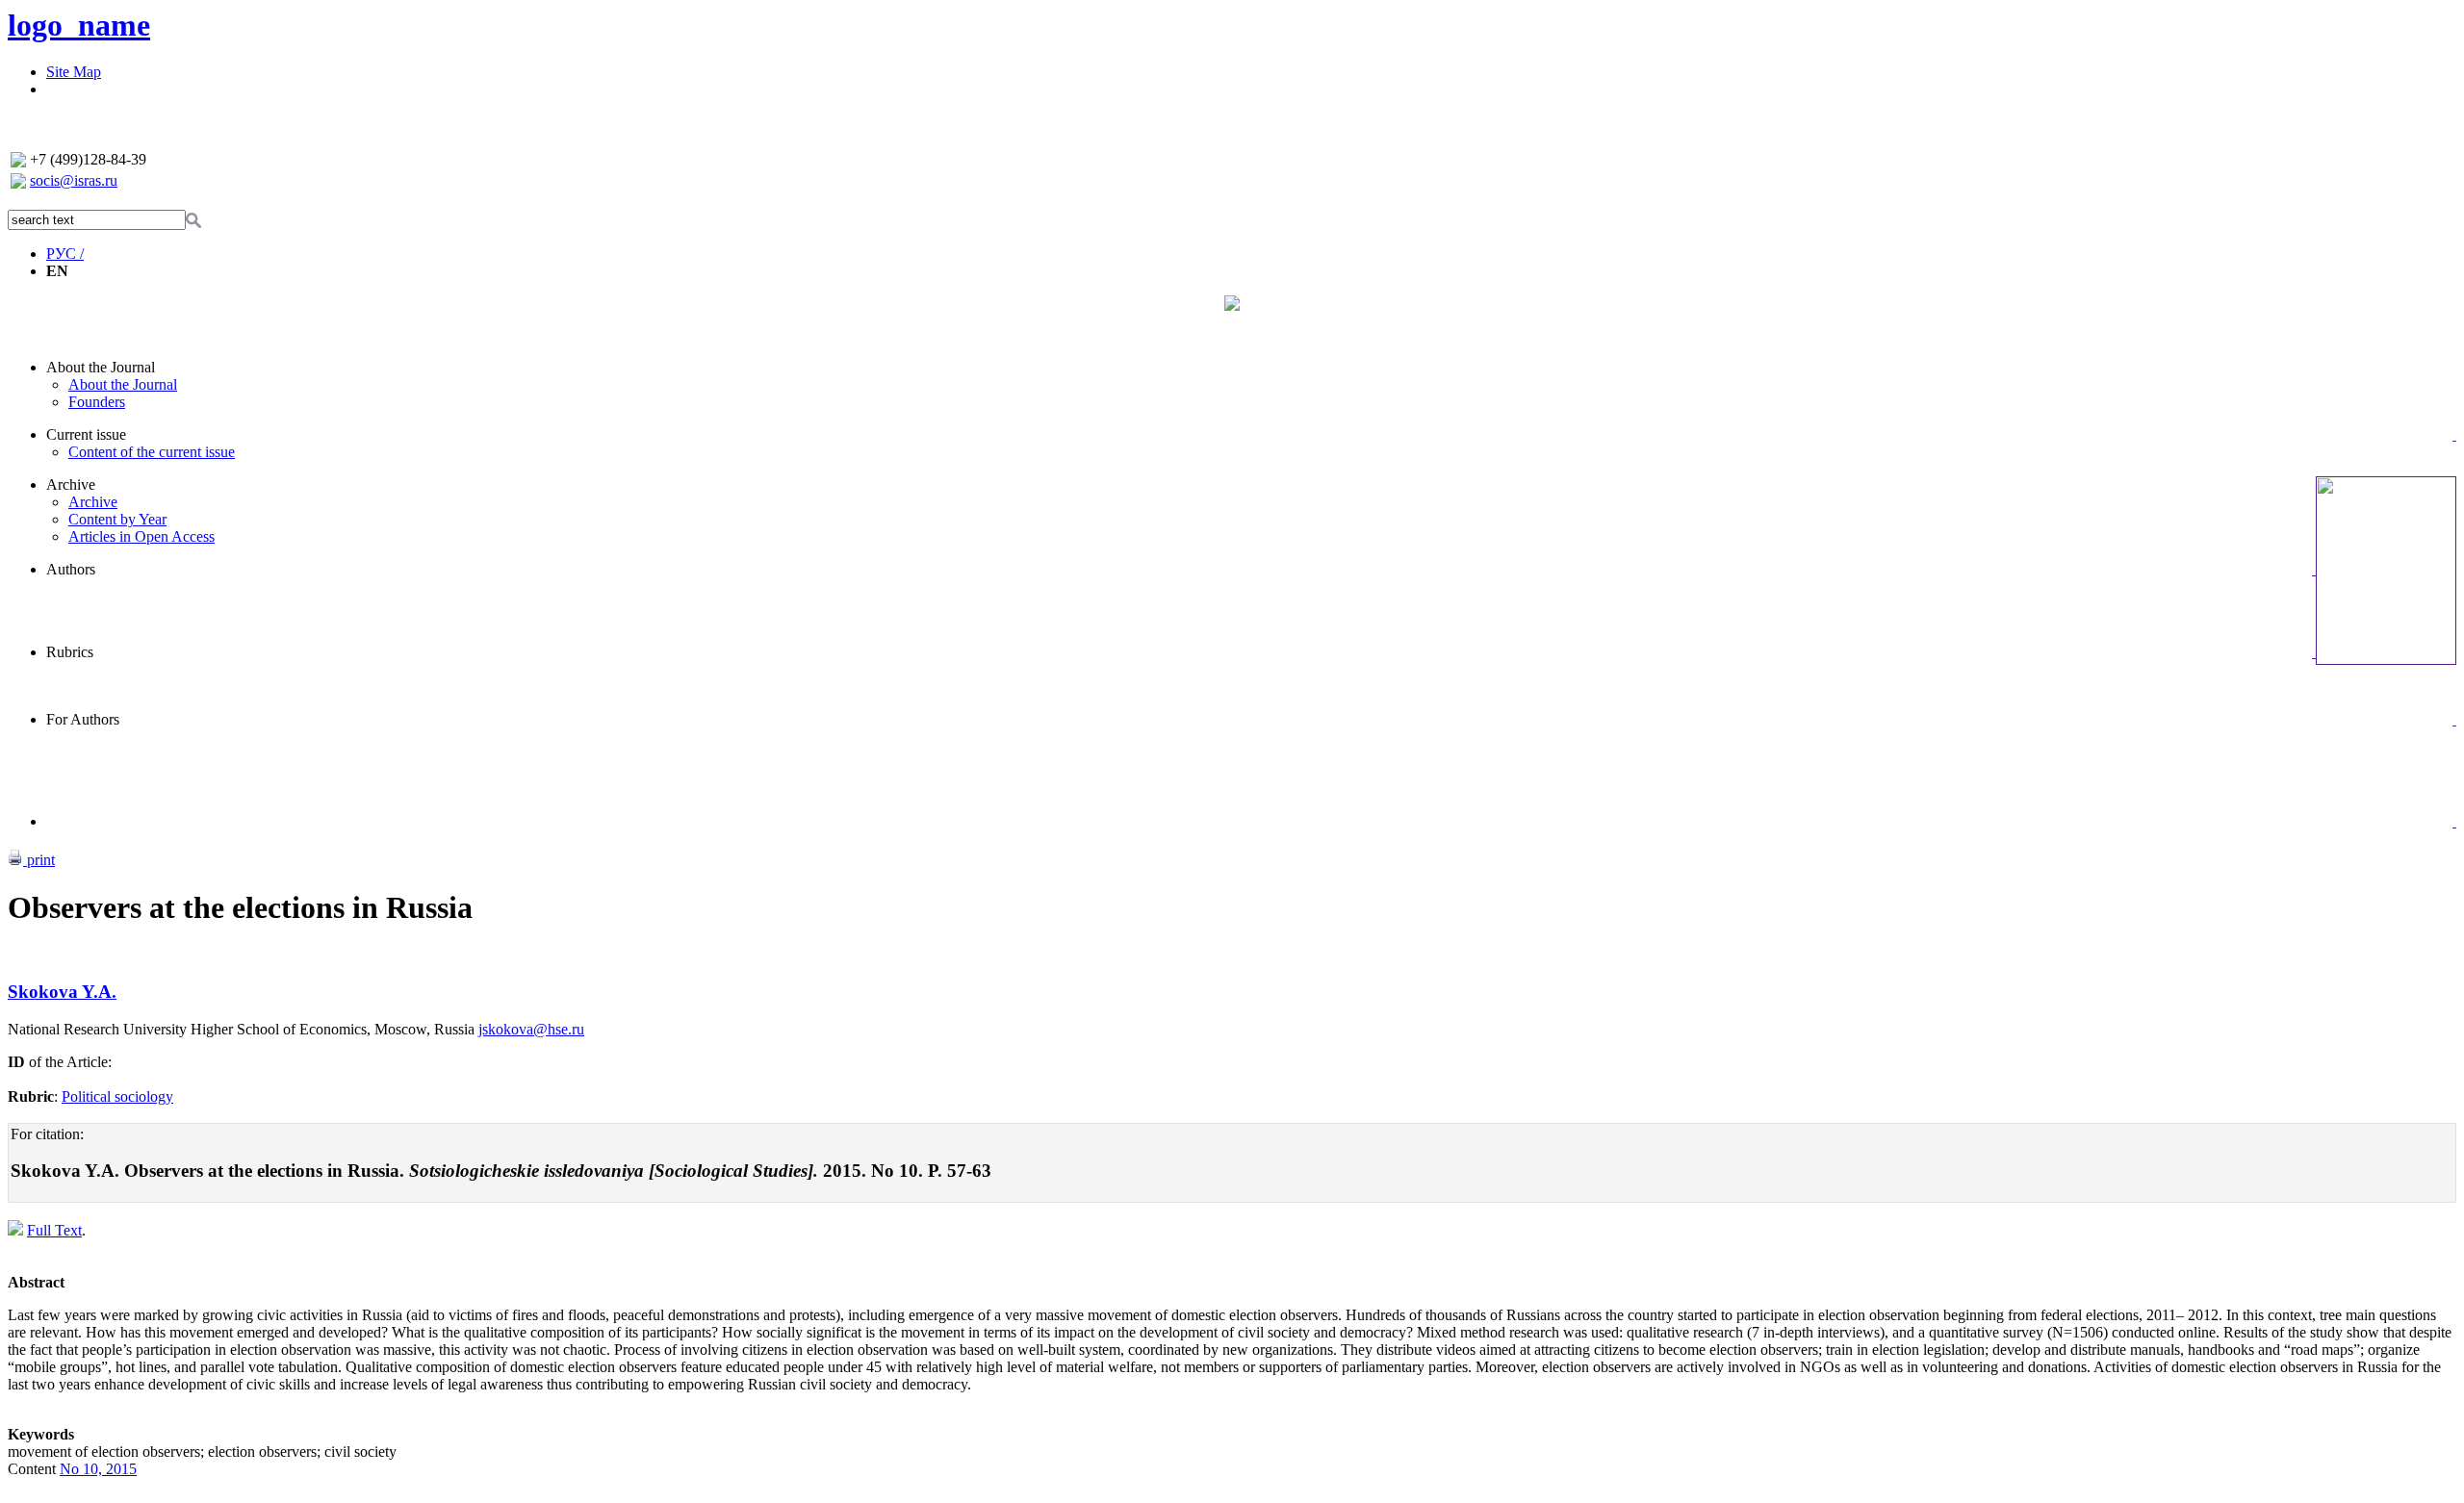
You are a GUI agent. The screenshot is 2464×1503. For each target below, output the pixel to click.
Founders (97, 402)
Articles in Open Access (141, 536)
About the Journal (101, 367)
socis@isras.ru (74, 180)
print (39, 860)
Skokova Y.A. (62, 992)
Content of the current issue (152, 452)
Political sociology (117, 1096)
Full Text (54, 1230)
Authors (71, 569)
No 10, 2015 (98, 1469)
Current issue (86, 434)
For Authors (83, 719)
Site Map (74, 72)
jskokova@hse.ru (531, 1029)
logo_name (79, 25)
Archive (71, 484)
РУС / (65, 254)
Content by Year (117, 519)
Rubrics (70, 652)
